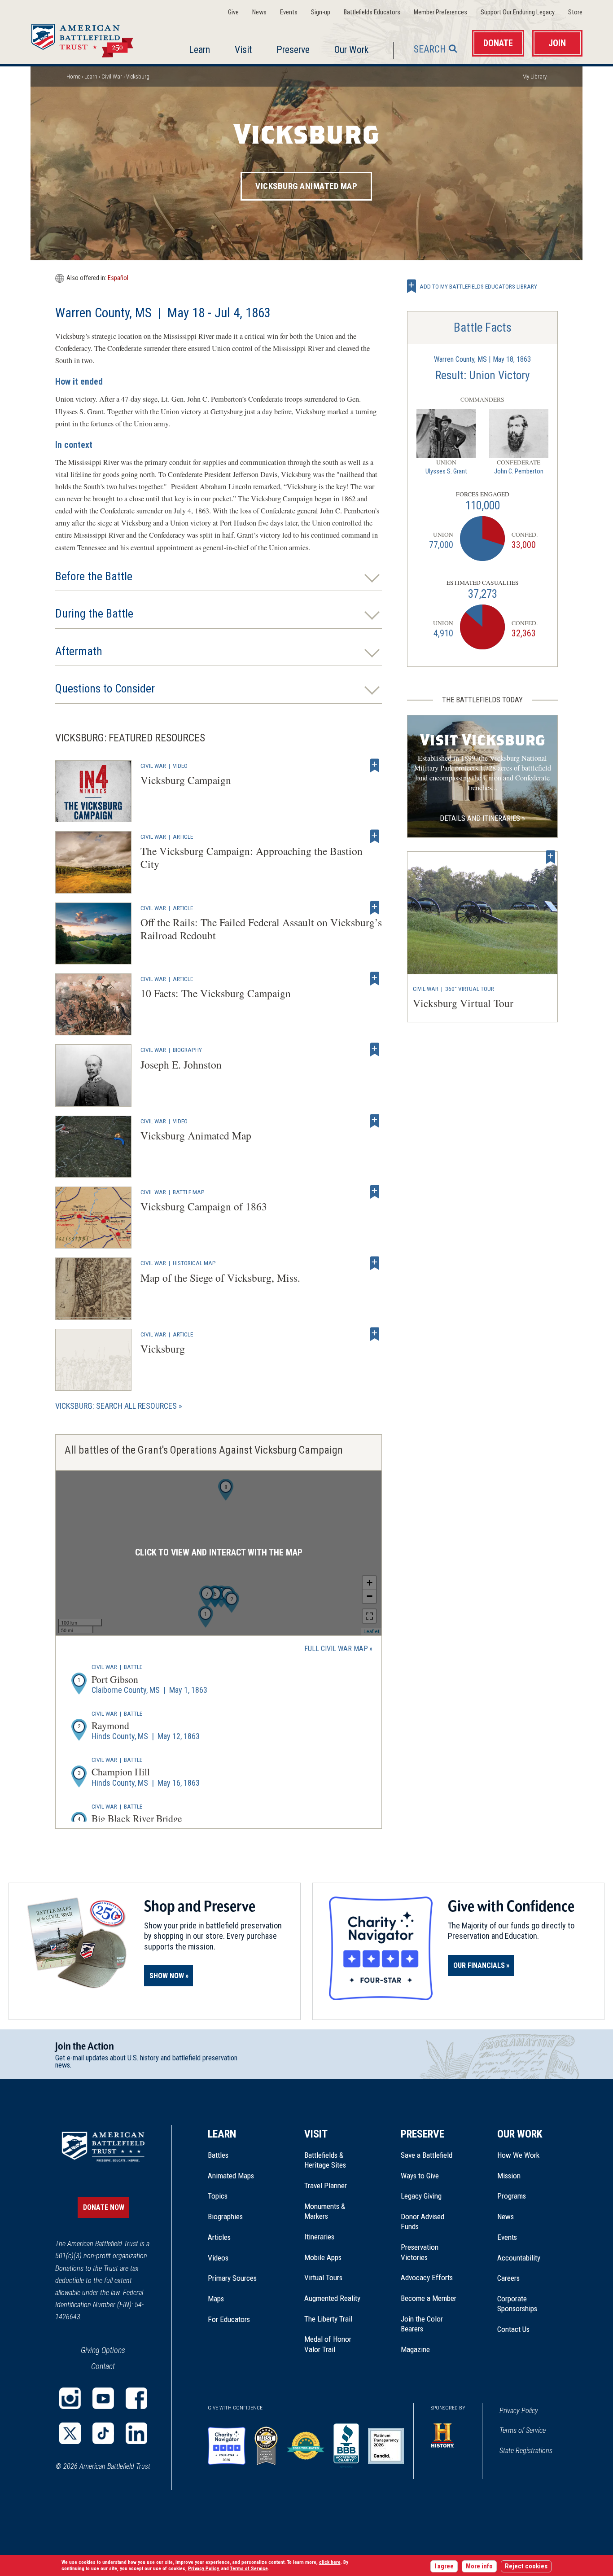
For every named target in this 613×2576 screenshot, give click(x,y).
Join (557, 43)
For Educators (229, 2319)
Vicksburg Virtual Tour (463, 1003)
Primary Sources (232, 2278)
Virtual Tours (323, 2278)
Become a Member (429, 2298)
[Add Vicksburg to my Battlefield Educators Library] (375, 1334)
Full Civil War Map (336, 1649)
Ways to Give (420, 2176)
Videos (218, 2258)
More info (479, 2566)
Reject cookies (526, 2566)
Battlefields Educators (372, 12)
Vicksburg (163, 1349)
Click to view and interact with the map (219, 1553)
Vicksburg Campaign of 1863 (204, 1206)
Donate (498, 43)
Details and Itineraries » (482, 818)
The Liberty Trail (335, 2319)
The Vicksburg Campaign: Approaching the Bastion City (252, 857)
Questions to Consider (105, 689)
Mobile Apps (323, 2257)
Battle (133, 1667)
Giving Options (103, 2350)
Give (233, 12)
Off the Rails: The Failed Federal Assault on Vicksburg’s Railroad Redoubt (261, 929)
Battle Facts (483, 328)
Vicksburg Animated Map (306, 186)
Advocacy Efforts (427, 2278)
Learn (199, 50)
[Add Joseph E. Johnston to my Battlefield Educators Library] (375, 1050)
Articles (219, 2237)
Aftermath (79, 651)
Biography (187, 1050)
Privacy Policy (519, 2411)
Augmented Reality (332, 2298)
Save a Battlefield (427, 2155)
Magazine (415, 2349)
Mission (509, 2176)
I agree (444, 2566)
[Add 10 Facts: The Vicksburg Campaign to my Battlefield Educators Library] (375, 979)
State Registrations (526, 2451)
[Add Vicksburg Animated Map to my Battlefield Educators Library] (375, 1121)
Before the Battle (94, 576)
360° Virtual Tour (470, 989)
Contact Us (513, 2329)
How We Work (518, 2155)
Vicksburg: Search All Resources (116, 1406)
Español (118, 278)
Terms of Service (523, 2430)
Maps (216, 2299)
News (259, 12)
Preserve (293, 50)
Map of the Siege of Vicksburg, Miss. (220, 1278)
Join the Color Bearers (422, 2324)
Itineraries (319, 2237)
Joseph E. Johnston (181, 1065)
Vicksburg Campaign (186, 780)
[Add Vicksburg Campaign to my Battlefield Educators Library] (375, 766)
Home (93, 38)
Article (183, 837)
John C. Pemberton (519, 471)
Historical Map (194, 1263)
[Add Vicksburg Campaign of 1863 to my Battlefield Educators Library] (375, 1192)
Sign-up (321, 12)
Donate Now (104, 2207)
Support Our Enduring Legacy (518, 12)
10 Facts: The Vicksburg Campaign (216, 993)
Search (430, 49)
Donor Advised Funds (423, 2221)
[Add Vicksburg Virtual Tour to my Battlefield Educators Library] (551, 857)
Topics (218, 2196)
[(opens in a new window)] (70, 2398)
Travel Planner (326, 2186)
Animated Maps (231, 2176)
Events (289, 12)
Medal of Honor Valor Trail (333, 2344)
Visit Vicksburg (483, 740)
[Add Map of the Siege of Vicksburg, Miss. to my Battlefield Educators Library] (375, 1263)
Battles (218, 2155)
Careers (508, 2278)
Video (180, 766)
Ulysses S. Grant (446, 471)
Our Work (351, 50)
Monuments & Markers (325, 2211)
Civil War (112, 77)
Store (575, 12)
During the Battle (94, 614)
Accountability (519, 2258)
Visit (243, 50)
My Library (534, 77)
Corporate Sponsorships (517, 2304)
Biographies (225, 2217)
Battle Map (189, 1192)
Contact (103, 2366)
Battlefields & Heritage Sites (325, 2160)
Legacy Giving (431, 2196)
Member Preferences (440, 12)
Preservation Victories (420, 2252)
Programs (512, 2196)
